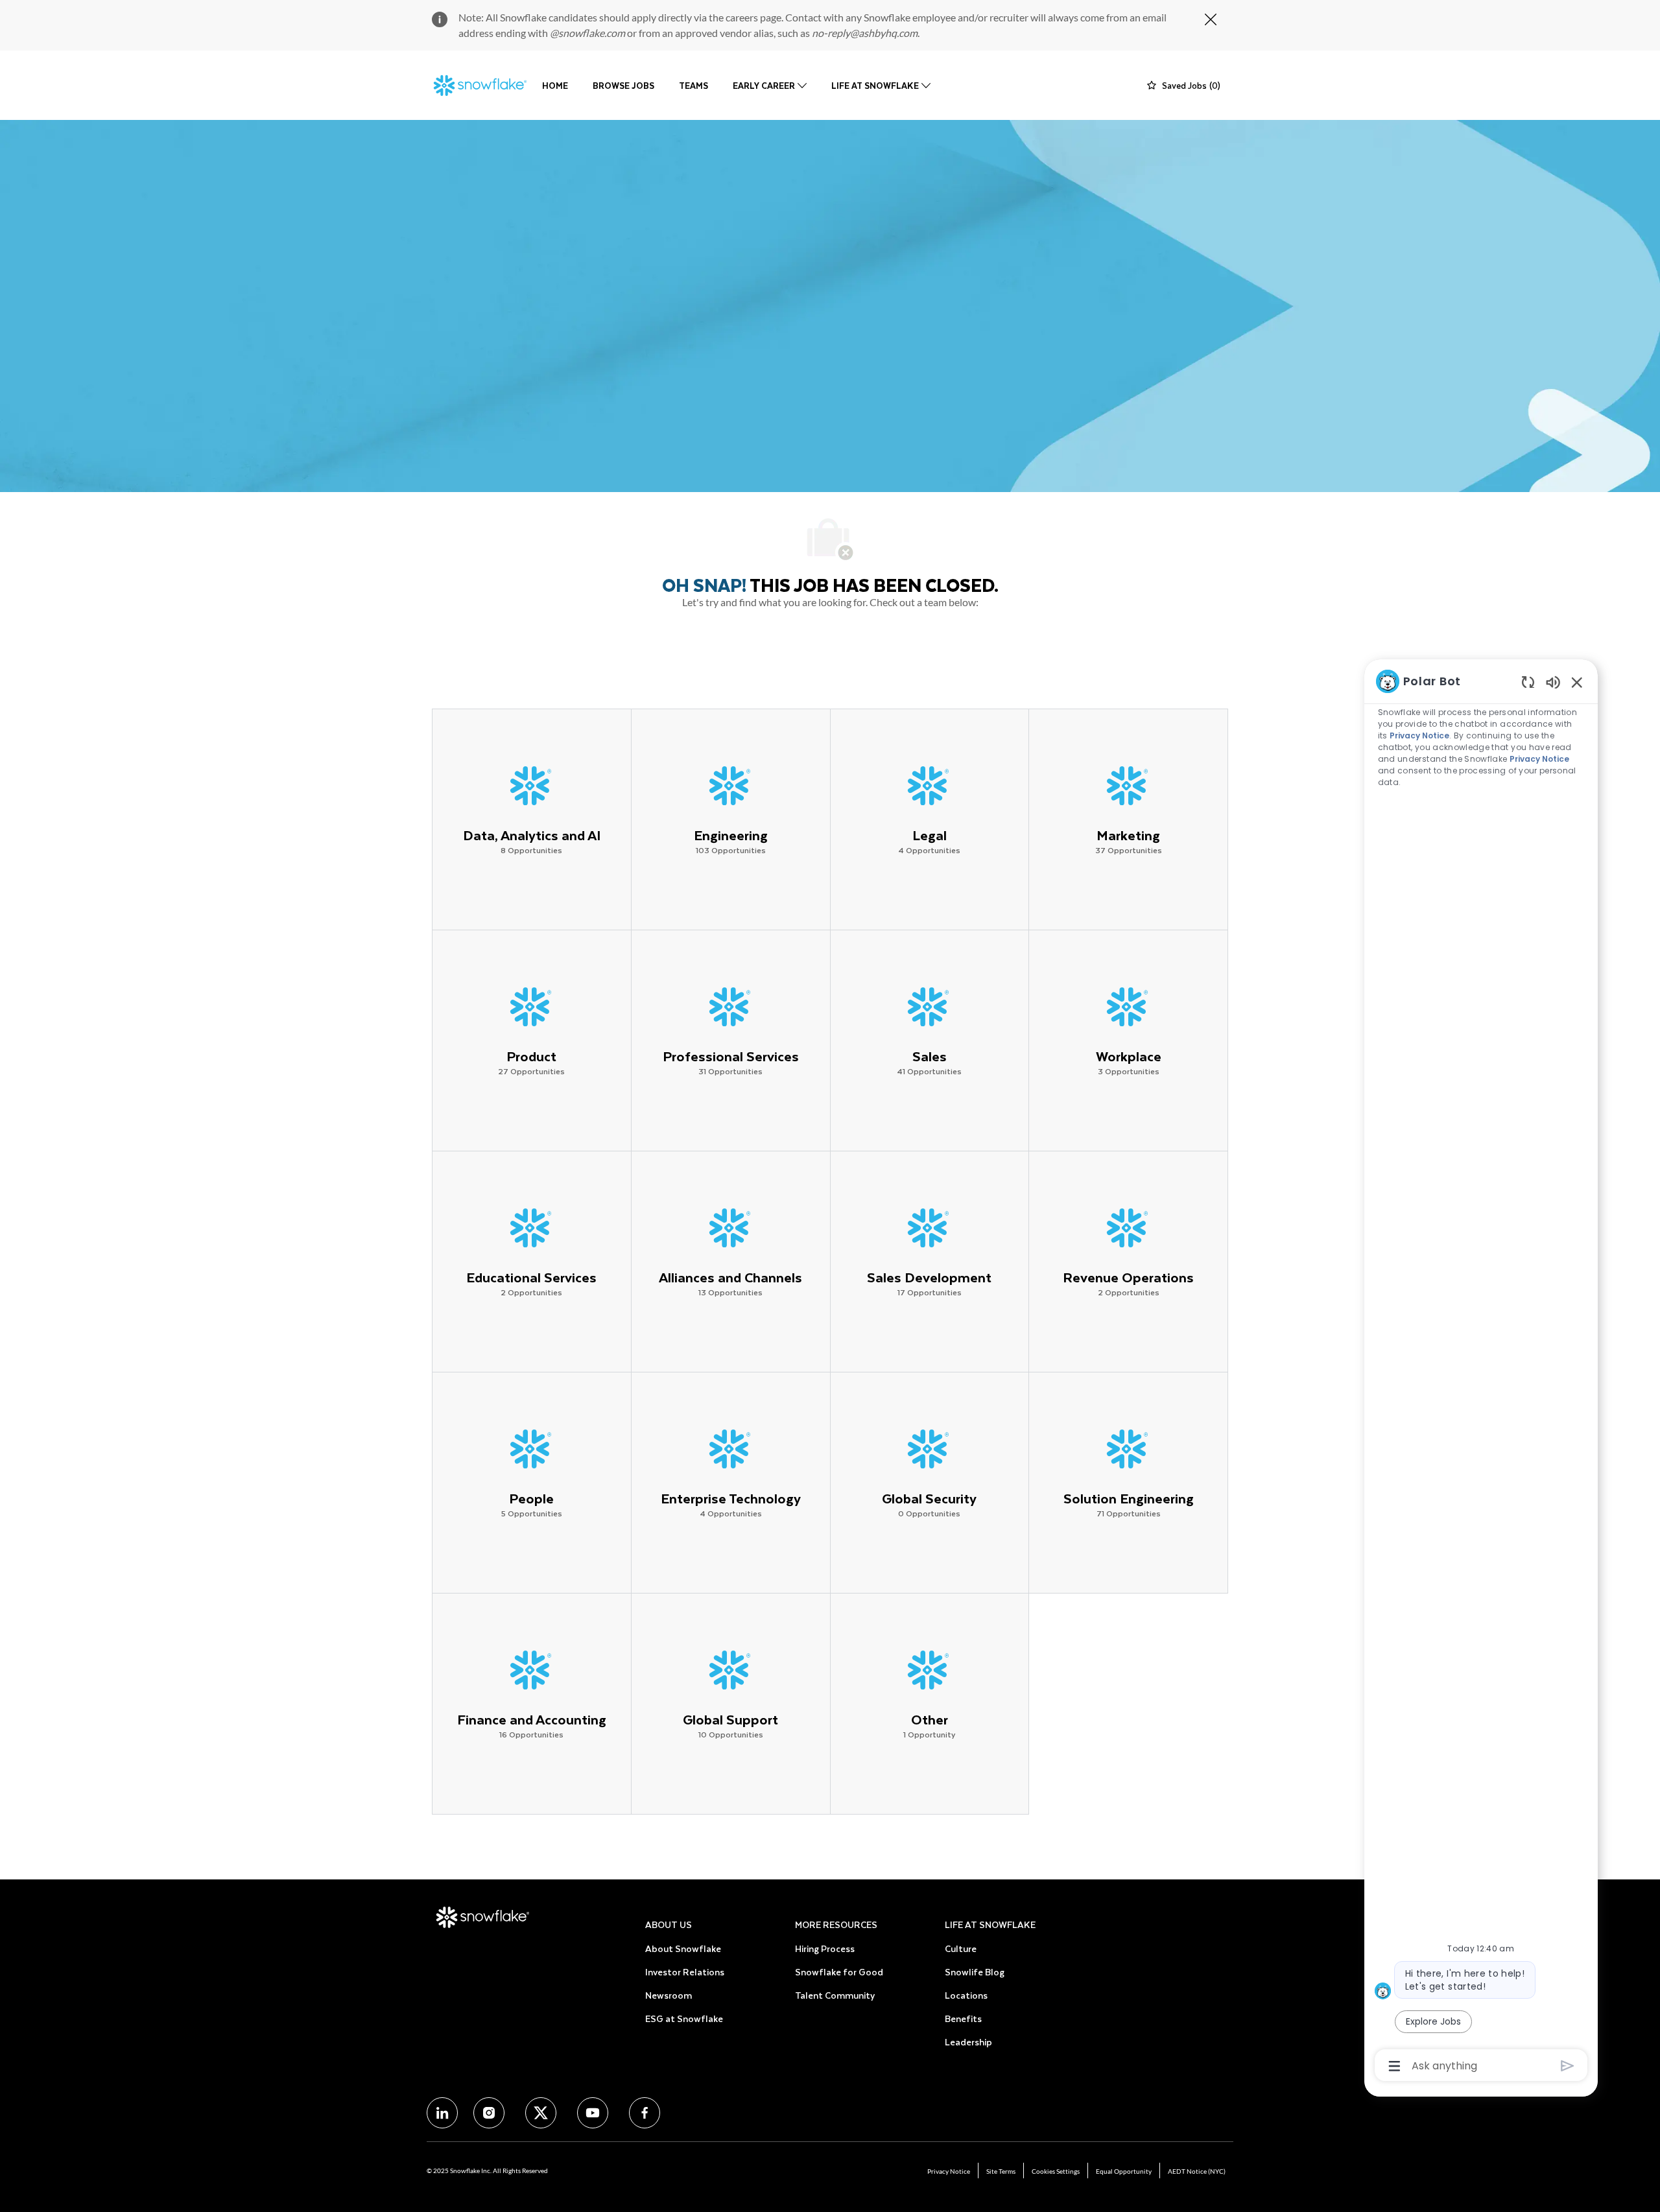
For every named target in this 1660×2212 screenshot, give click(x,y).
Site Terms (1001, 2171)
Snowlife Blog (975, 1972)
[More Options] (1394, 2066)
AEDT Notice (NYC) (1197, 2171)
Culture (961, 1948)
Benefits (963, 2018)
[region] (1481, 1372)
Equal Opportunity (1124, 2171)
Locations (966, 1995)
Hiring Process (825, 1948)
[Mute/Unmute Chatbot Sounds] (1553, 682)
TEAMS (694, 85)
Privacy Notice (949, 2171)
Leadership (968, 2042)
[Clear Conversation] (1528, 682)
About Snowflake (683, 1948)
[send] (1568, 2066)
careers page (753, 17)
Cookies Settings (1056, 2171)
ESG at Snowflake (684, 2018)
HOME (555, 85)
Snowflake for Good (839, 1972)
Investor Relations (685, 1972)
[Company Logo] (480, 86)
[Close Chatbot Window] (1577, 682)
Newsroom (669, 1995)
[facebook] (442, 2113)
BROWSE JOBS (623, 85)
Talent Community (835, 1995)
